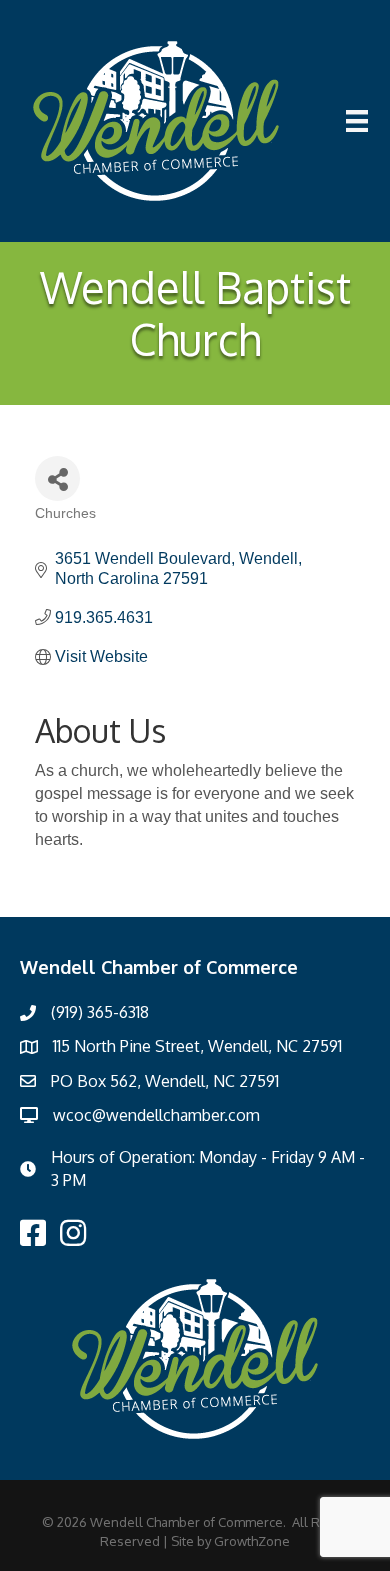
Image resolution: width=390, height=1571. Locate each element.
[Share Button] (57, 478)
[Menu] (357, 121)
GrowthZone (252, 1541)
